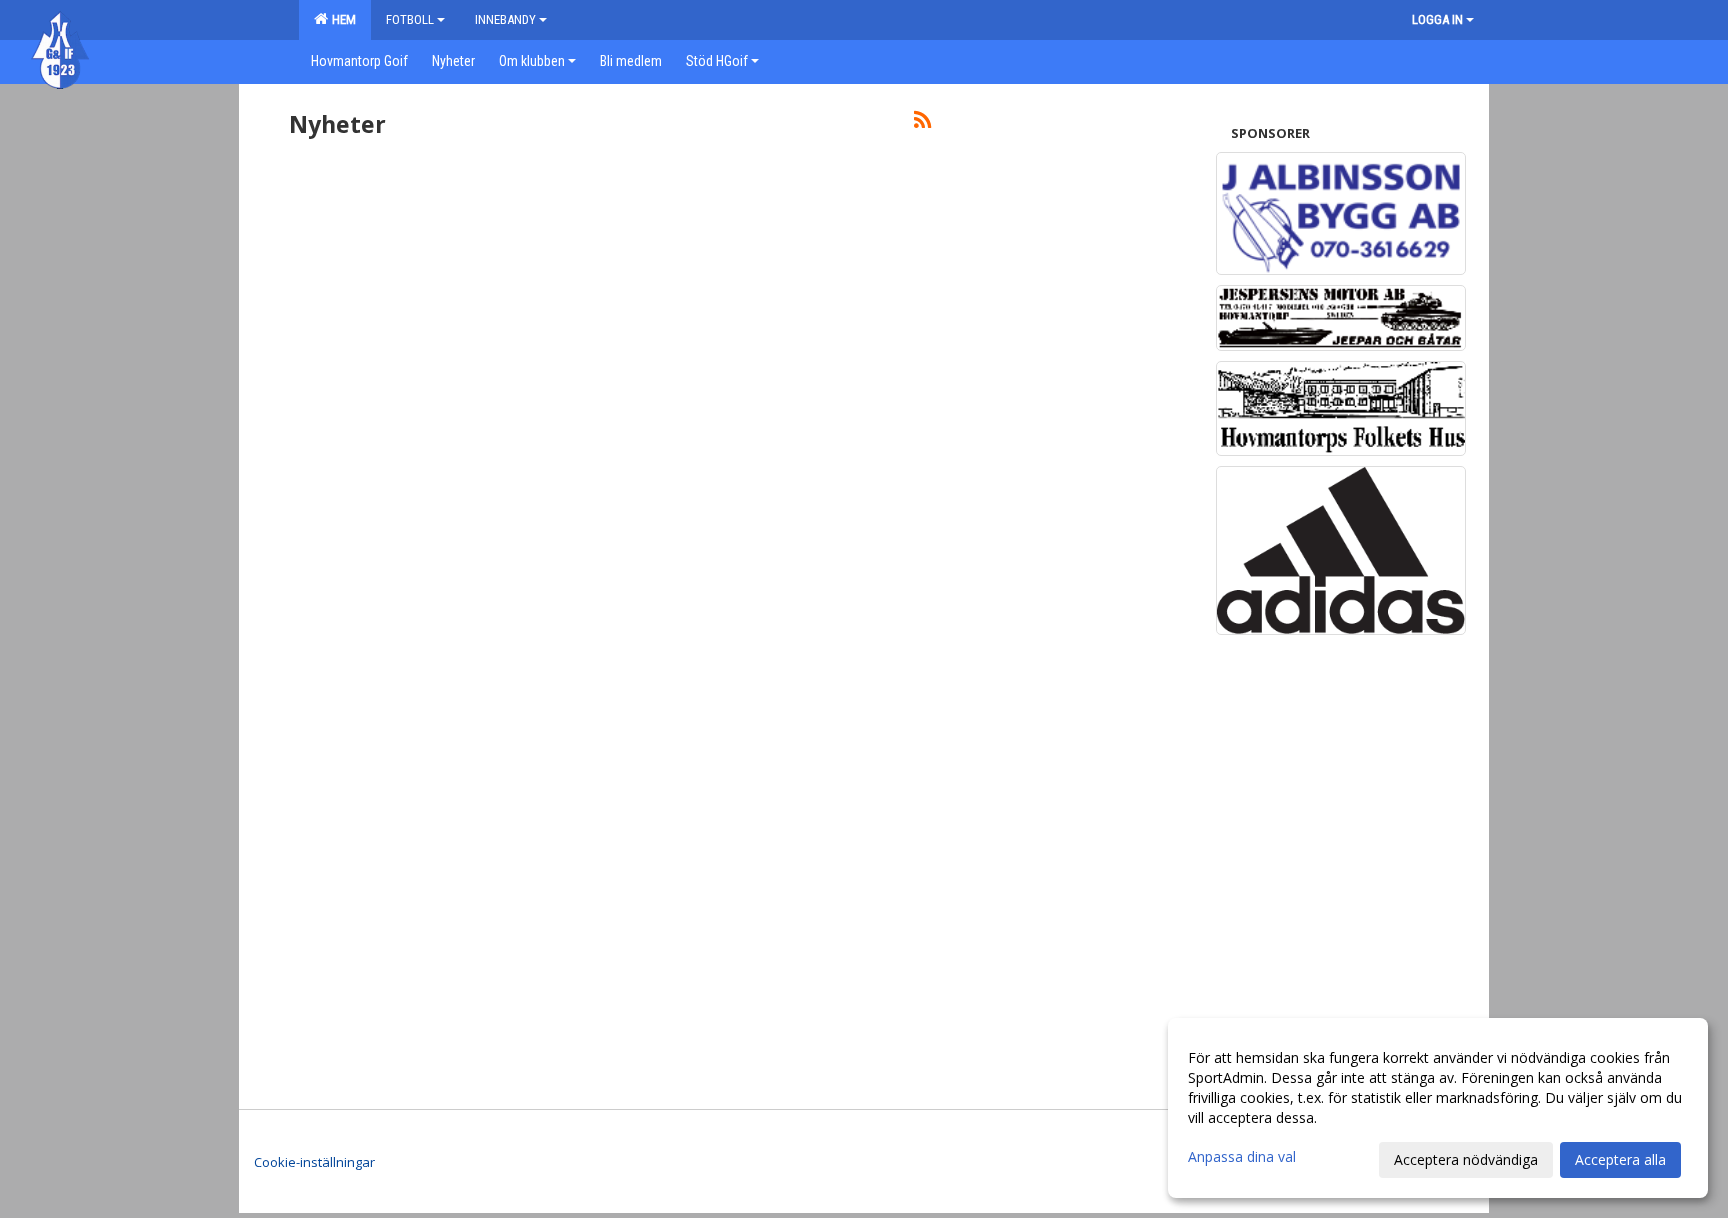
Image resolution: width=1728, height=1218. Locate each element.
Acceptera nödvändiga (1466, 1159)
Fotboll (410, 19)
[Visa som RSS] (922, 123)
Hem (341, 19)
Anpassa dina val (1242, 1157)
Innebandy (505, 19)
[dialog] (1438, 1108)
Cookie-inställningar (314, 1162)
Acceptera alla (1620, 1159)
